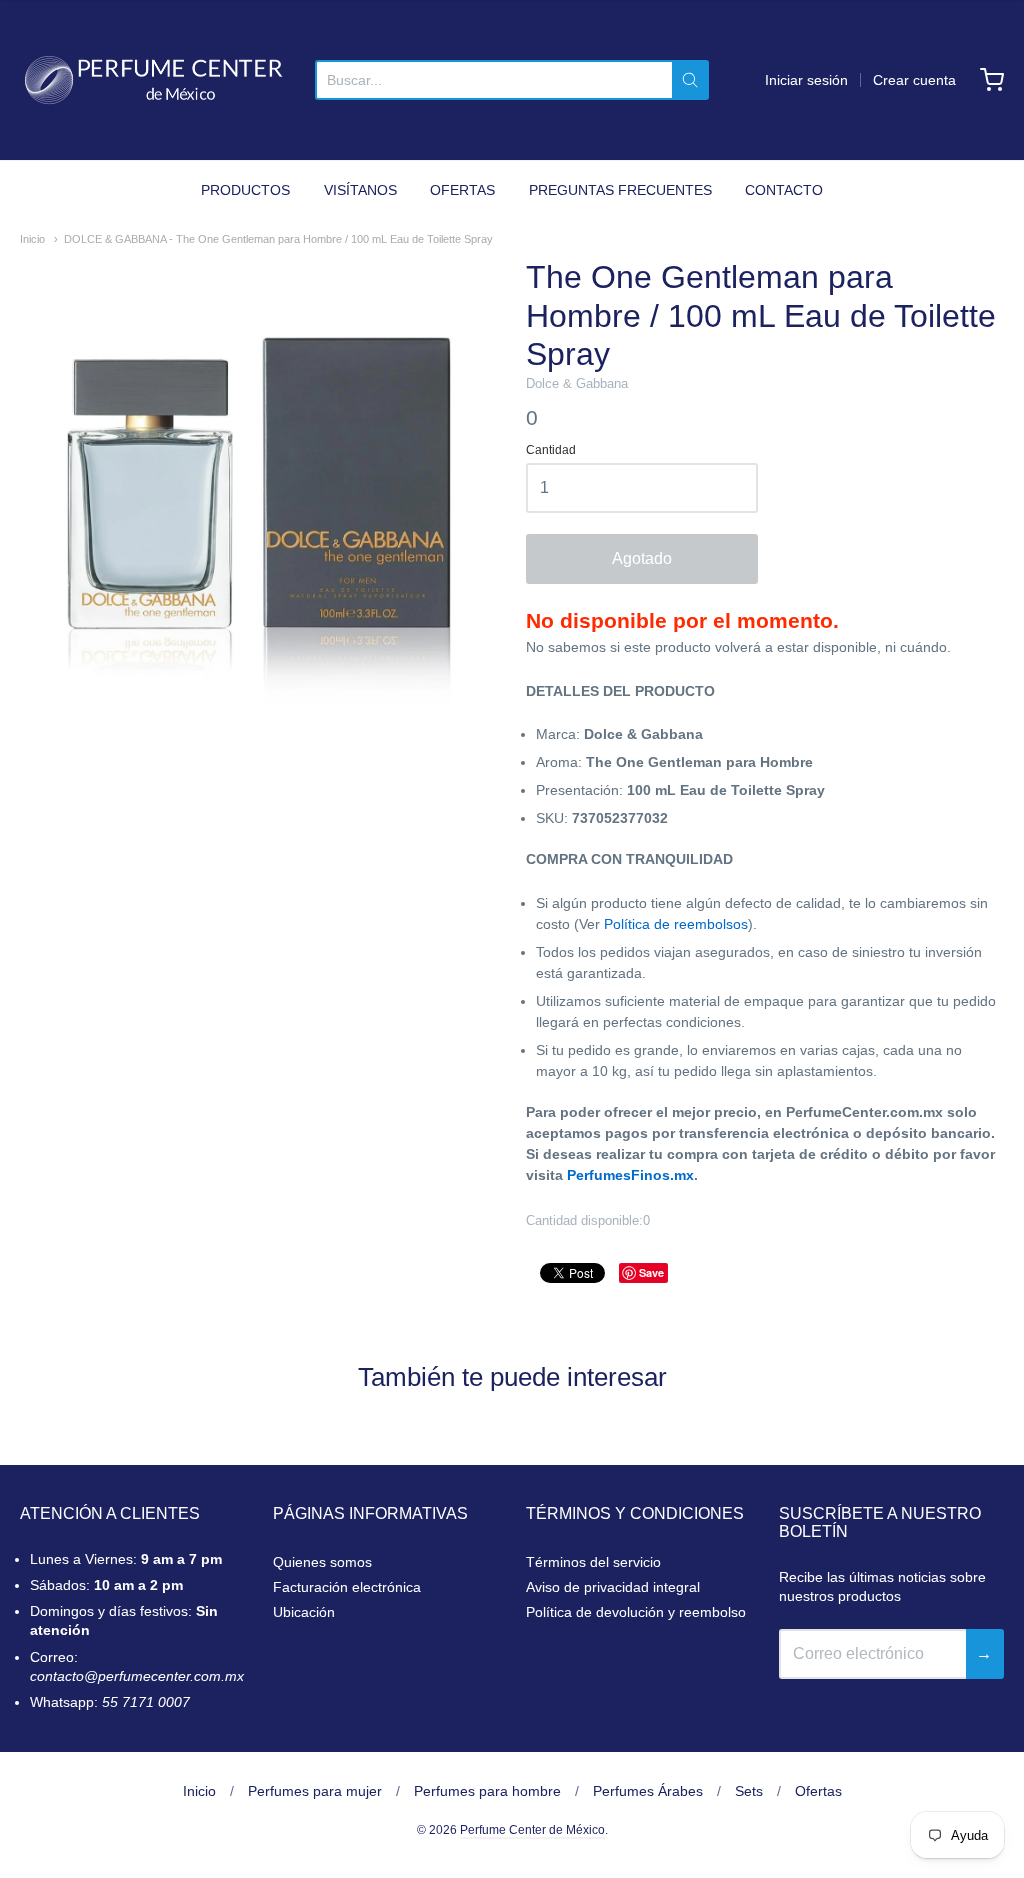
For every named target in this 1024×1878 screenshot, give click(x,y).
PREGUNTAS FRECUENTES (620, 190)
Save (651, 1272)
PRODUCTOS (245, 190)
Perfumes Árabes (648, 1791)
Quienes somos (322, 1562)
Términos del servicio (593, 1562)
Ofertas (818, 1791)
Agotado (642, 558)
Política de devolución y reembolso (636, 1612)
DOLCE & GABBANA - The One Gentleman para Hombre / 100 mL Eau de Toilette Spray (278, 239)
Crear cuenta (914, 80)
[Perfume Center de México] (153, 80)
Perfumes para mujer (315, 1791)
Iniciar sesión (806, 80)
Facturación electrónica (347, 1587)
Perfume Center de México (532, 1830)
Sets (749, 1791)
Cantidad (551, 450)
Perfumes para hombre (487, 1791)
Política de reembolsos (676, 924)
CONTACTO (784, 190)
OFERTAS (462, 190)
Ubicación (304, 1612)
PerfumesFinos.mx (630, 1175)
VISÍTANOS (360, 190)
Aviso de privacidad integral (613, 1587)
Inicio (32, 239)
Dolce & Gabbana (577, 383)
